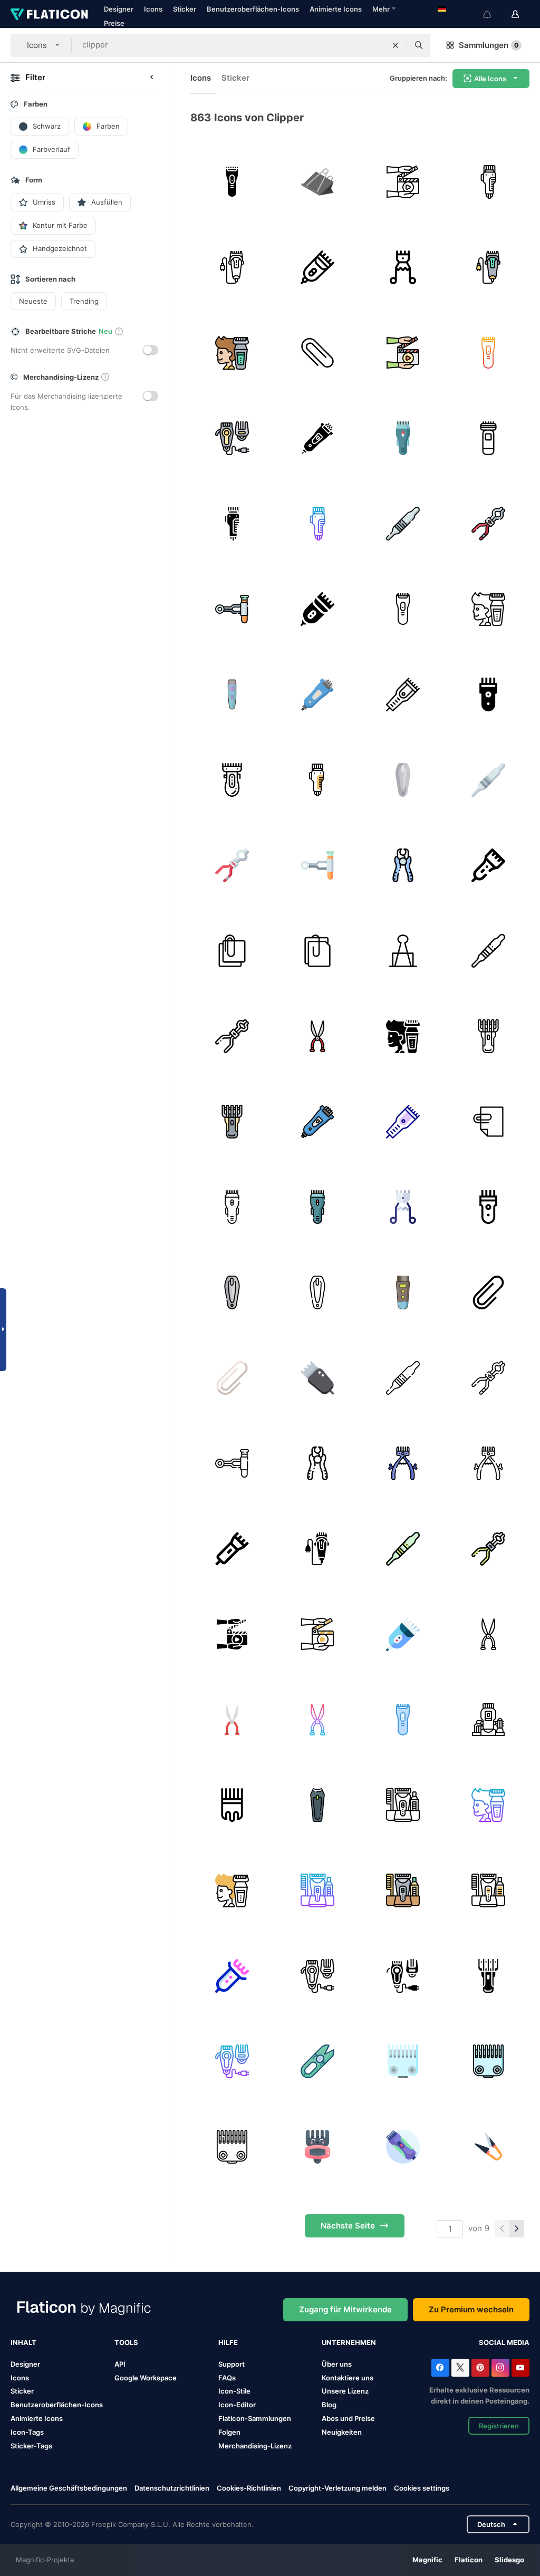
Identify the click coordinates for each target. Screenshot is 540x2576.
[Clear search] (396, 45)
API (120, 2364)
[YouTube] (520, 2368)
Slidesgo (509, 2560)
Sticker (185, 9)
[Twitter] (460, 2368)
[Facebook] (440, 2368)
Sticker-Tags (31, 2446)
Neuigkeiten (342, 2432)
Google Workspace (146, 2378)
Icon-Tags (27, 2432)
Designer (119, 9)
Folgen (229, 2432)
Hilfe (228, 2342)
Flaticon (469, 2560)
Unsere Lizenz (345, 2391)
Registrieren (499, 2426)
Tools (126, 2342)
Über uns (337, 2364)
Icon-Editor (237, 2405)
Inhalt (23, 2342)
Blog (329, 2405)
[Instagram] (500, 2368)
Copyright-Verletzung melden (337, 2488)
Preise (114, 23)
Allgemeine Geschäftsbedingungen (69, 2488)
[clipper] (232, 182)
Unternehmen (349, 2342)
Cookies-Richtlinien (249, 2488)
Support (232, 2364)
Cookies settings (422, 2488)
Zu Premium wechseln (471, 2309)
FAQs (227, 2378)
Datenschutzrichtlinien (172, 2488)
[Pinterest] (480, 2368)
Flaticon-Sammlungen (255, 2418)
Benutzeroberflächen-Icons (253, 9)
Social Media (504, 2342)
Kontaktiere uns (348, 2378)
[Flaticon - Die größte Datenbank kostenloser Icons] (49, 14)
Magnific (427, 2560)
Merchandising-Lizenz (255, 2446)
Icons (153, 9)
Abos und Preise (348, 2418)
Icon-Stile (234, 2391)
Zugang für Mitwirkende (345, 2309)
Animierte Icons (336, 9)
